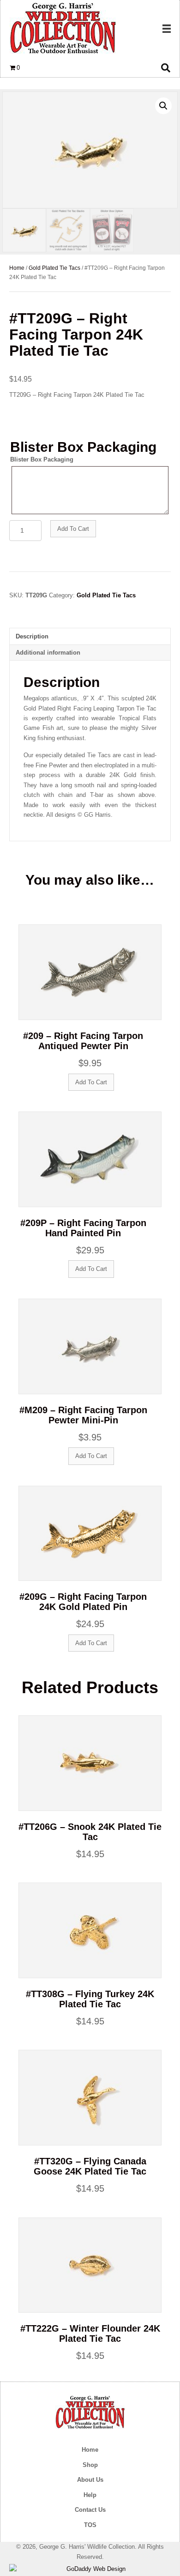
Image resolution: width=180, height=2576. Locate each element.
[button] (163, 106)
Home (17, 268)
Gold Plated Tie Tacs (54, 268)
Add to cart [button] (91, 1082)
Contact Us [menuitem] (90, 2510)
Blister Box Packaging (42, 459)
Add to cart (73, 529)
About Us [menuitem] (90, 2480)
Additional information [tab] (48, 653)
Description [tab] (32, 636)
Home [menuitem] (90, 2450)
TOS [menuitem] (90, 2525)
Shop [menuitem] (90, 2465)
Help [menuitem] (90, 2495)
